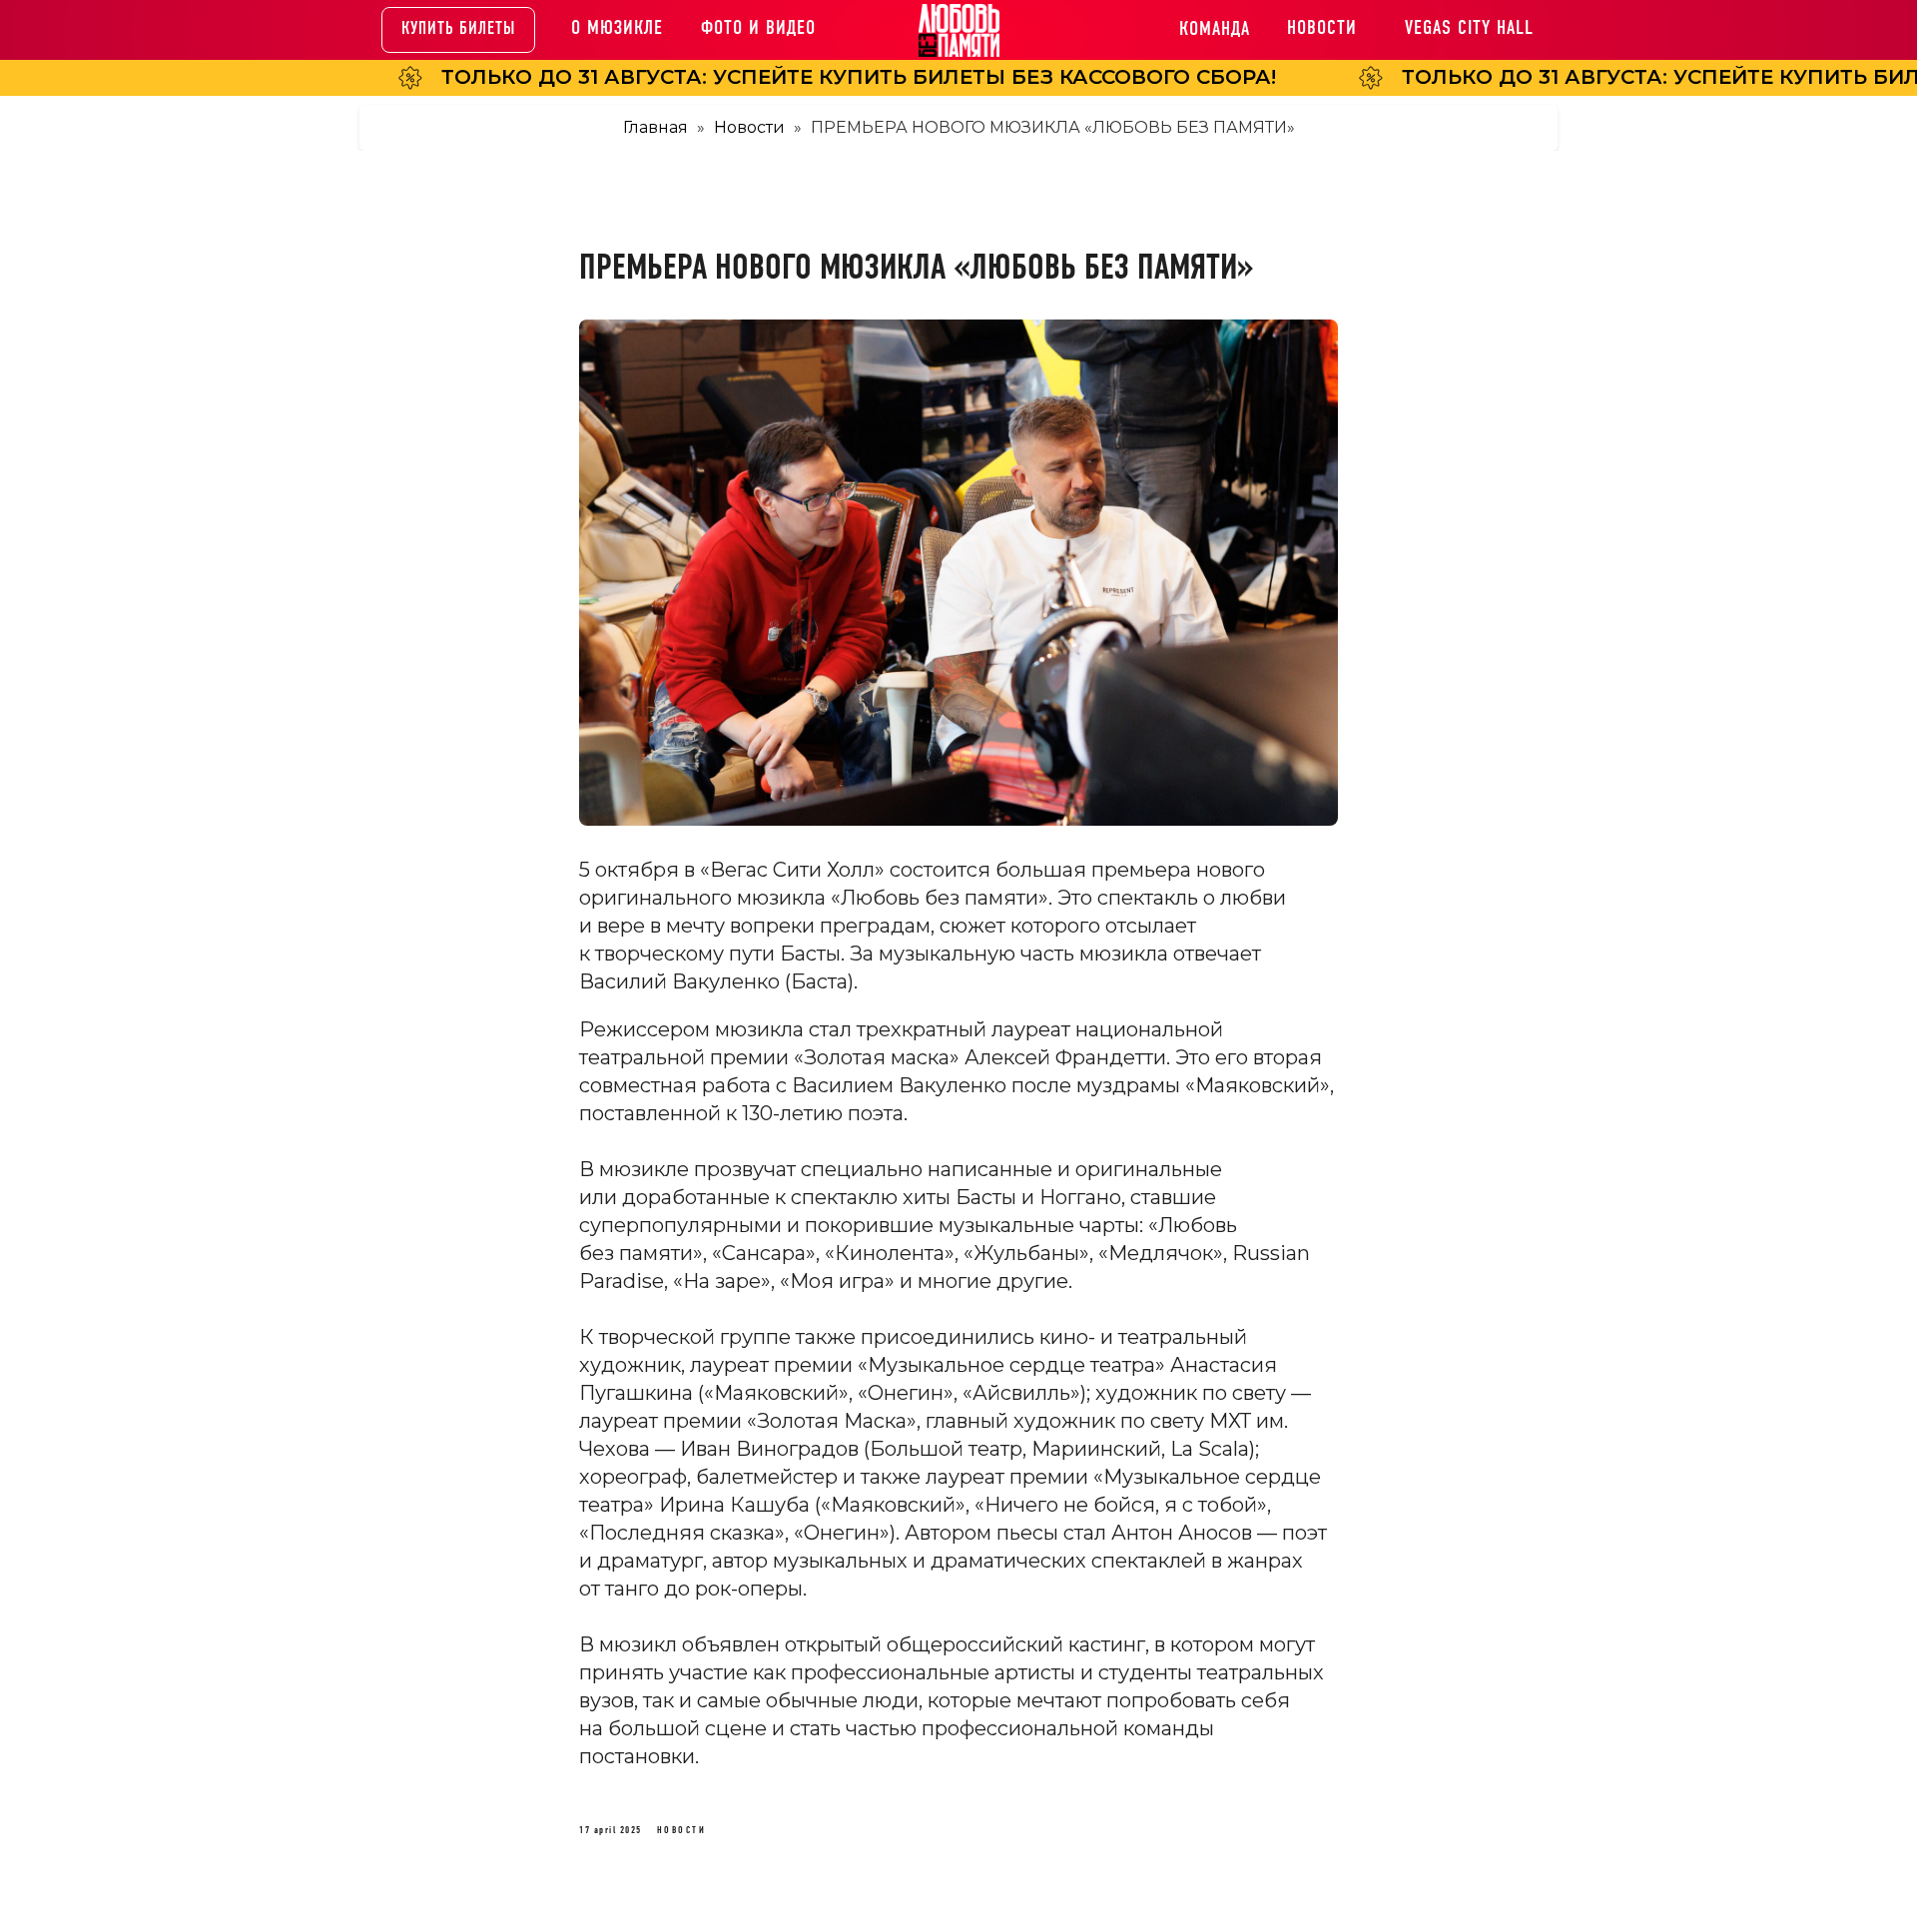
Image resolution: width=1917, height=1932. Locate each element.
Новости (749, 127)
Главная (655, 127)
